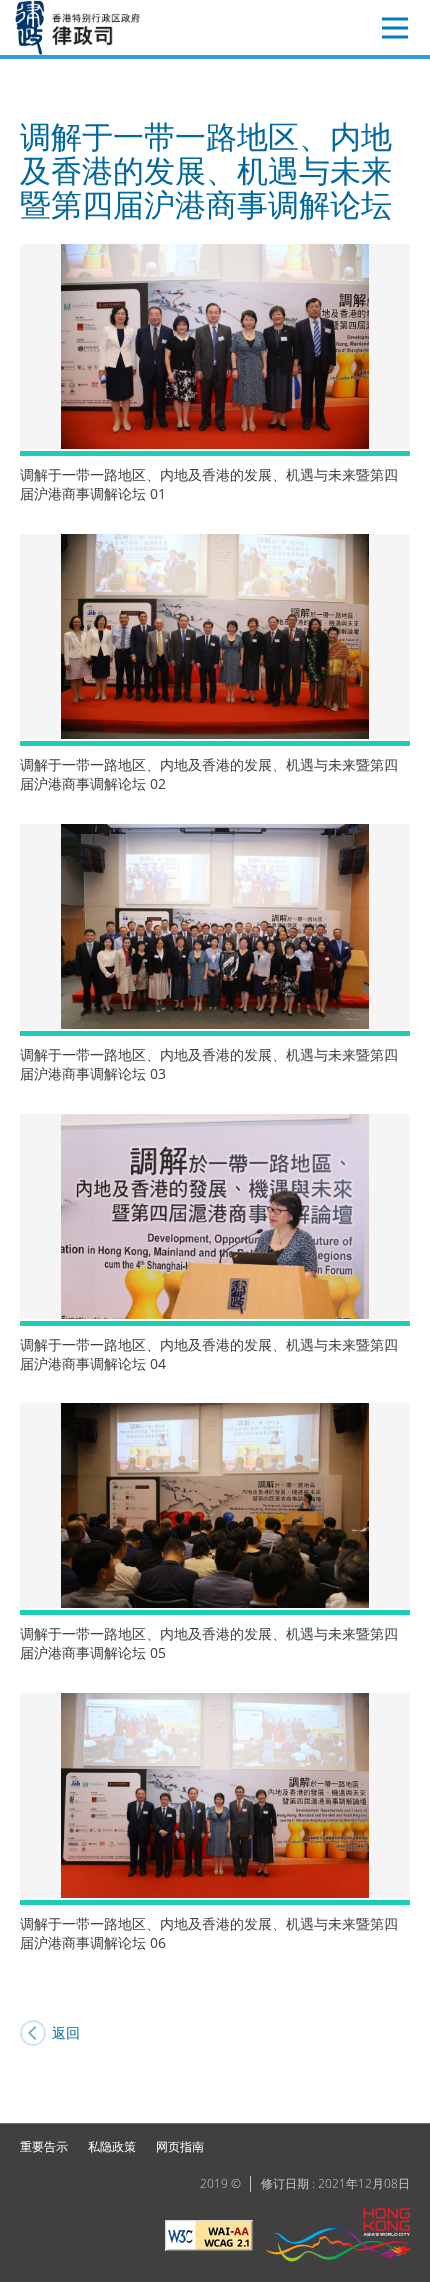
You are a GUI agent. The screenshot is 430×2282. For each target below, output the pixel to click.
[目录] (395, 28)
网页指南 (180, 2146)
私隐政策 (112, 2146)
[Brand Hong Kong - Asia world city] (338, 2237)
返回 (66, 2032)
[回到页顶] (403, 2096)
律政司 (107, 27)
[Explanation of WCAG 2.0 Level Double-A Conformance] (209, 2238)
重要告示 (44, 2146)
